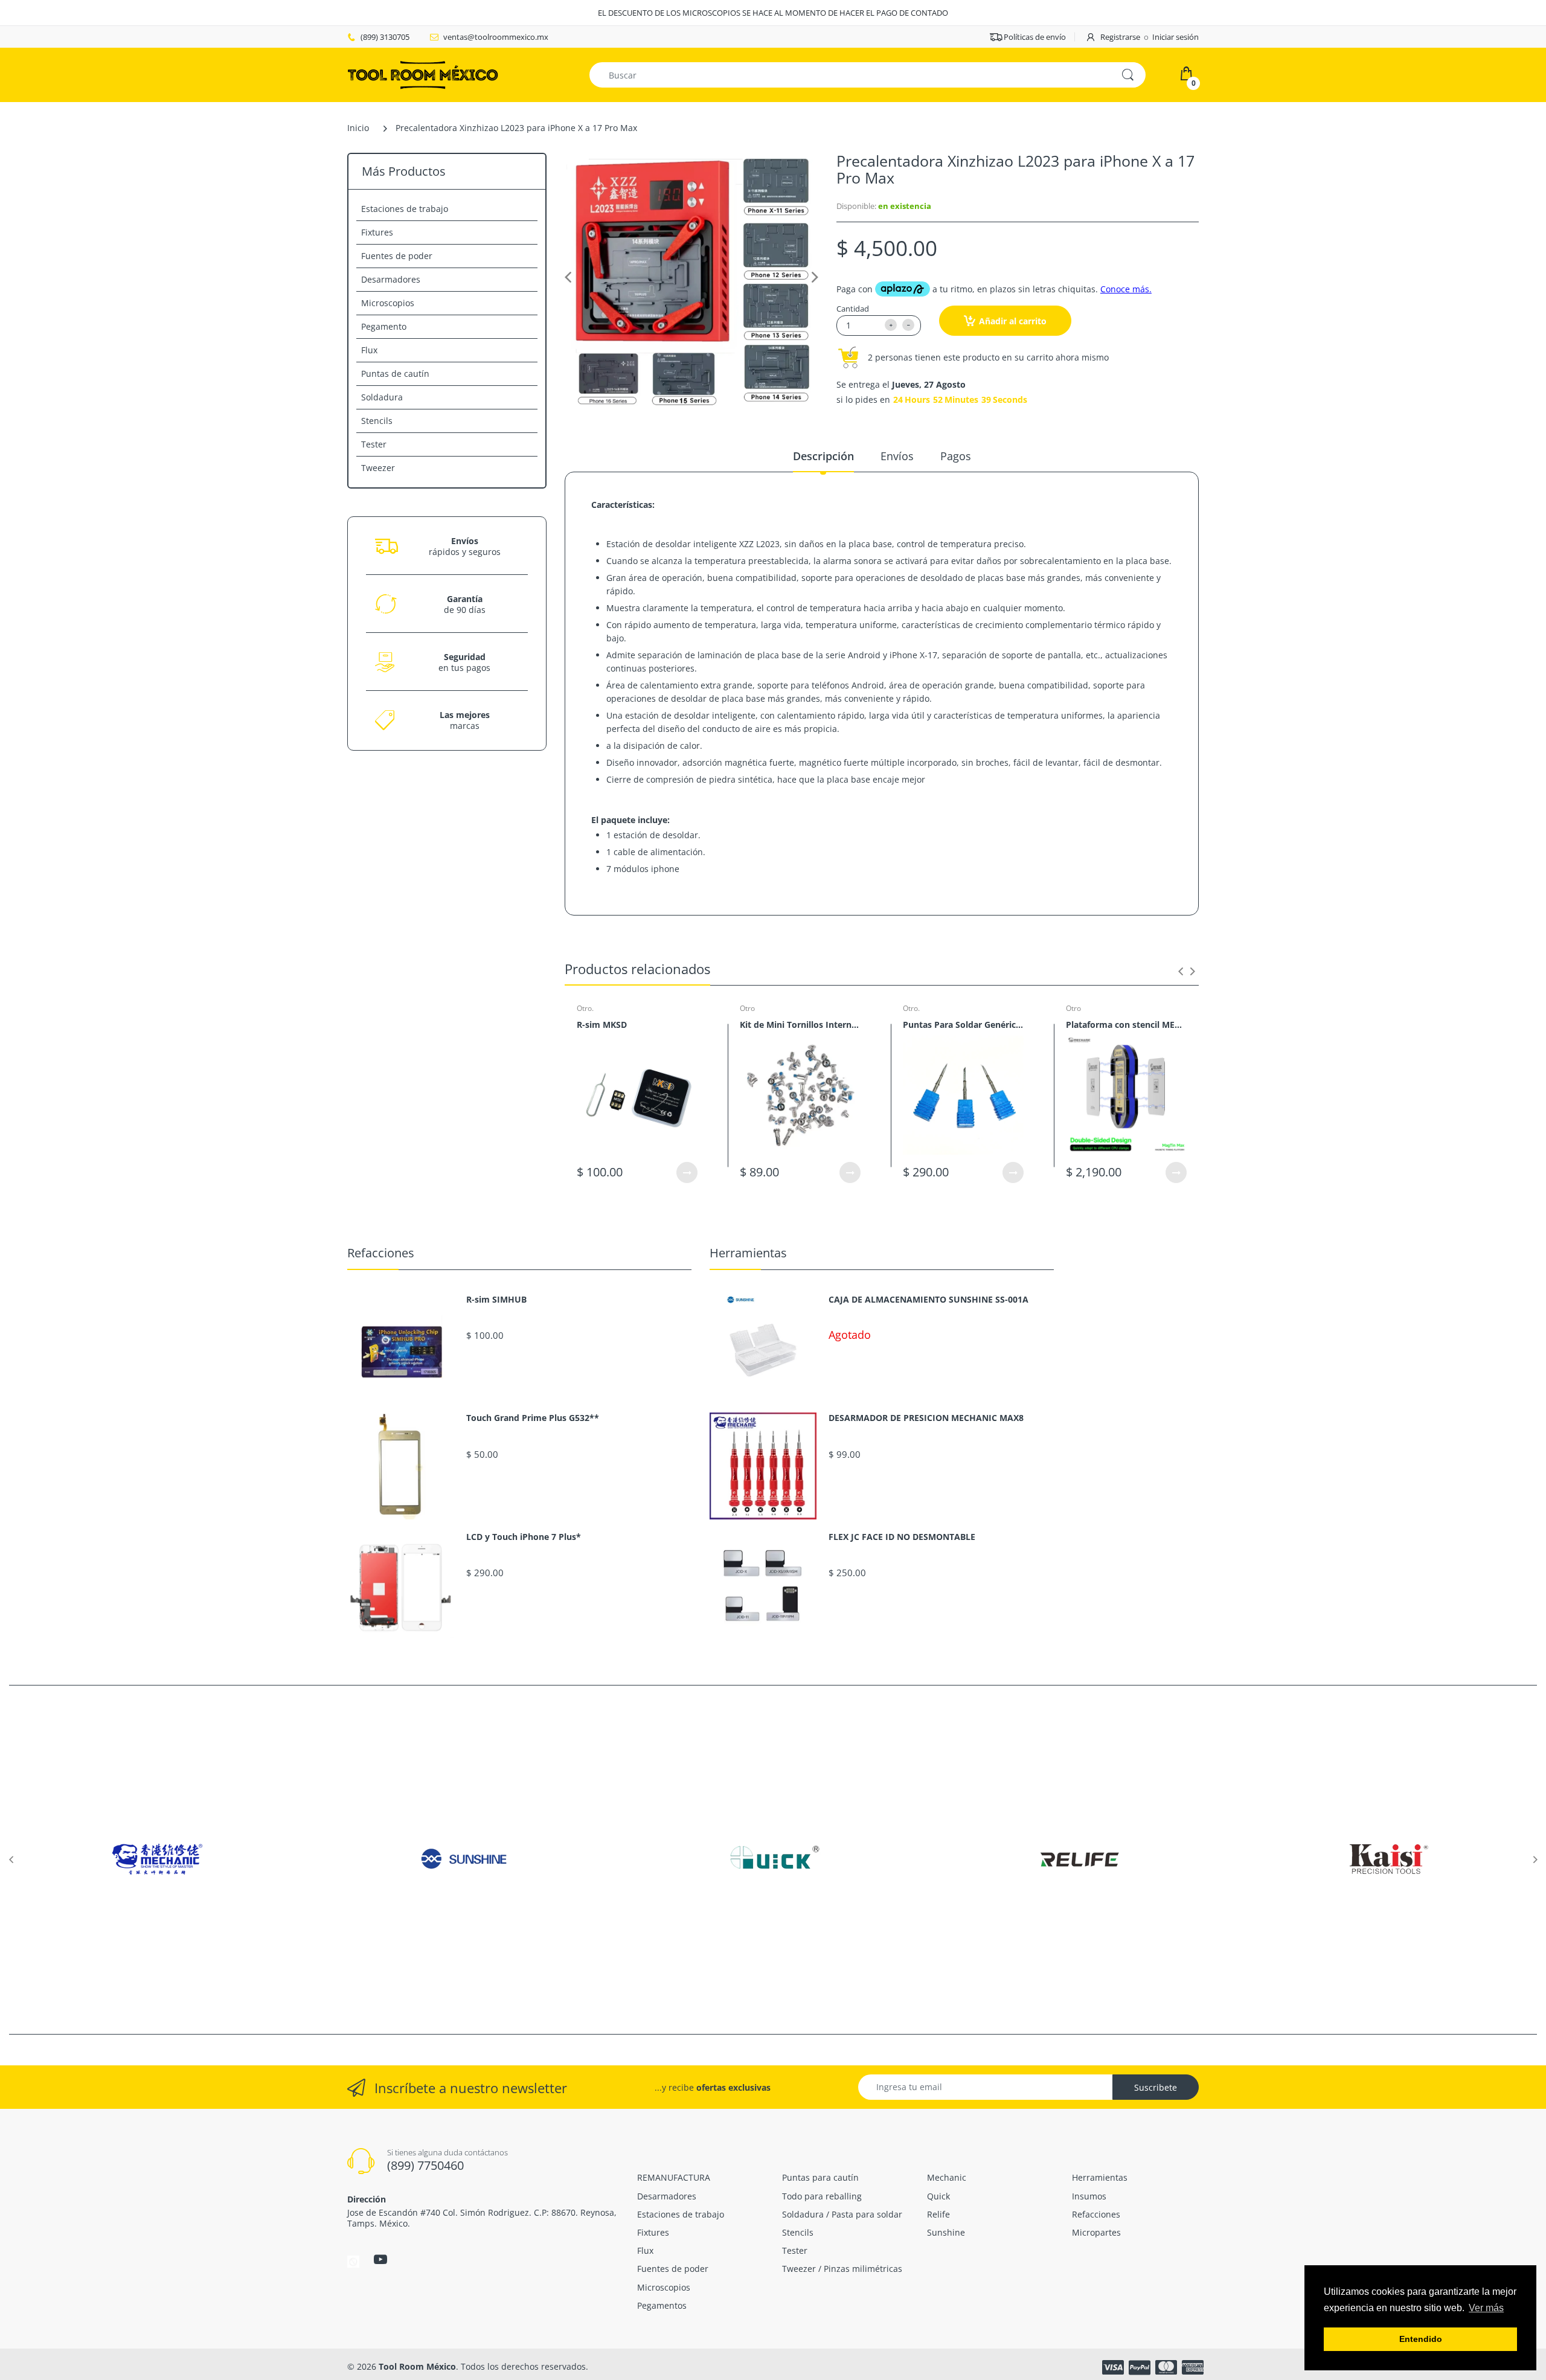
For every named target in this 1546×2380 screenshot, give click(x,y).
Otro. (585, 1008)
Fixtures (377, 232)
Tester (374, 444)
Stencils (377, 421)
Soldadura (382, 397)
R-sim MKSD (602, 1025)
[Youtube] (380, 2259)
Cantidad (853, 309)
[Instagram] (353, 2261)
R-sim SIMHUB (496, 1300)
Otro (747, 1008)
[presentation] (1181, 971)
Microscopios (388, 303)
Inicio (358, 128)
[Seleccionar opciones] (687, 1172)
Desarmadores (391, 279)
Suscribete (1156, 2087)
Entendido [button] (1421, 2339)
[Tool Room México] (423, 74)
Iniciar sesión (1176, 37)
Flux (369, 350)
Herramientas (748, 1253)
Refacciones (381, 1253)
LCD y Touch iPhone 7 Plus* (524, 1537)
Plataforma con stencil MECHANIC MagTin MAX (1126, 1025)
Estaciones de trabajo (405, 209)
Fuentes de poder (397, 256)
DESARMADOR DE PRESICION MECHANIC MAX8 (926, 1418)
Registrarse (1120, 37)
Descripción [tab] (823, 456)
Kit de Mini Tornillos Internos (800, 1025)
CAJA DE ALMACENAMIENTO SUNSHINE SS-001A (929, 1300)
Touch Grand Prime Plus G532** (533, 1418)
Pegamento (384, 326)
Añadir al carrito (1013, 321)
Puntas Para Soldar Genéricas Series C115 (963, 1025)
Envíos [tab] (897, 456)
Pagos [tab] (956, 456)
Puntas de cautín (395, 374)
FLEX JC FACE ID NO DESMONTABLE (902, 1537)
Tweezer (378, 468)
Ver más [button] (1486, 2308)
